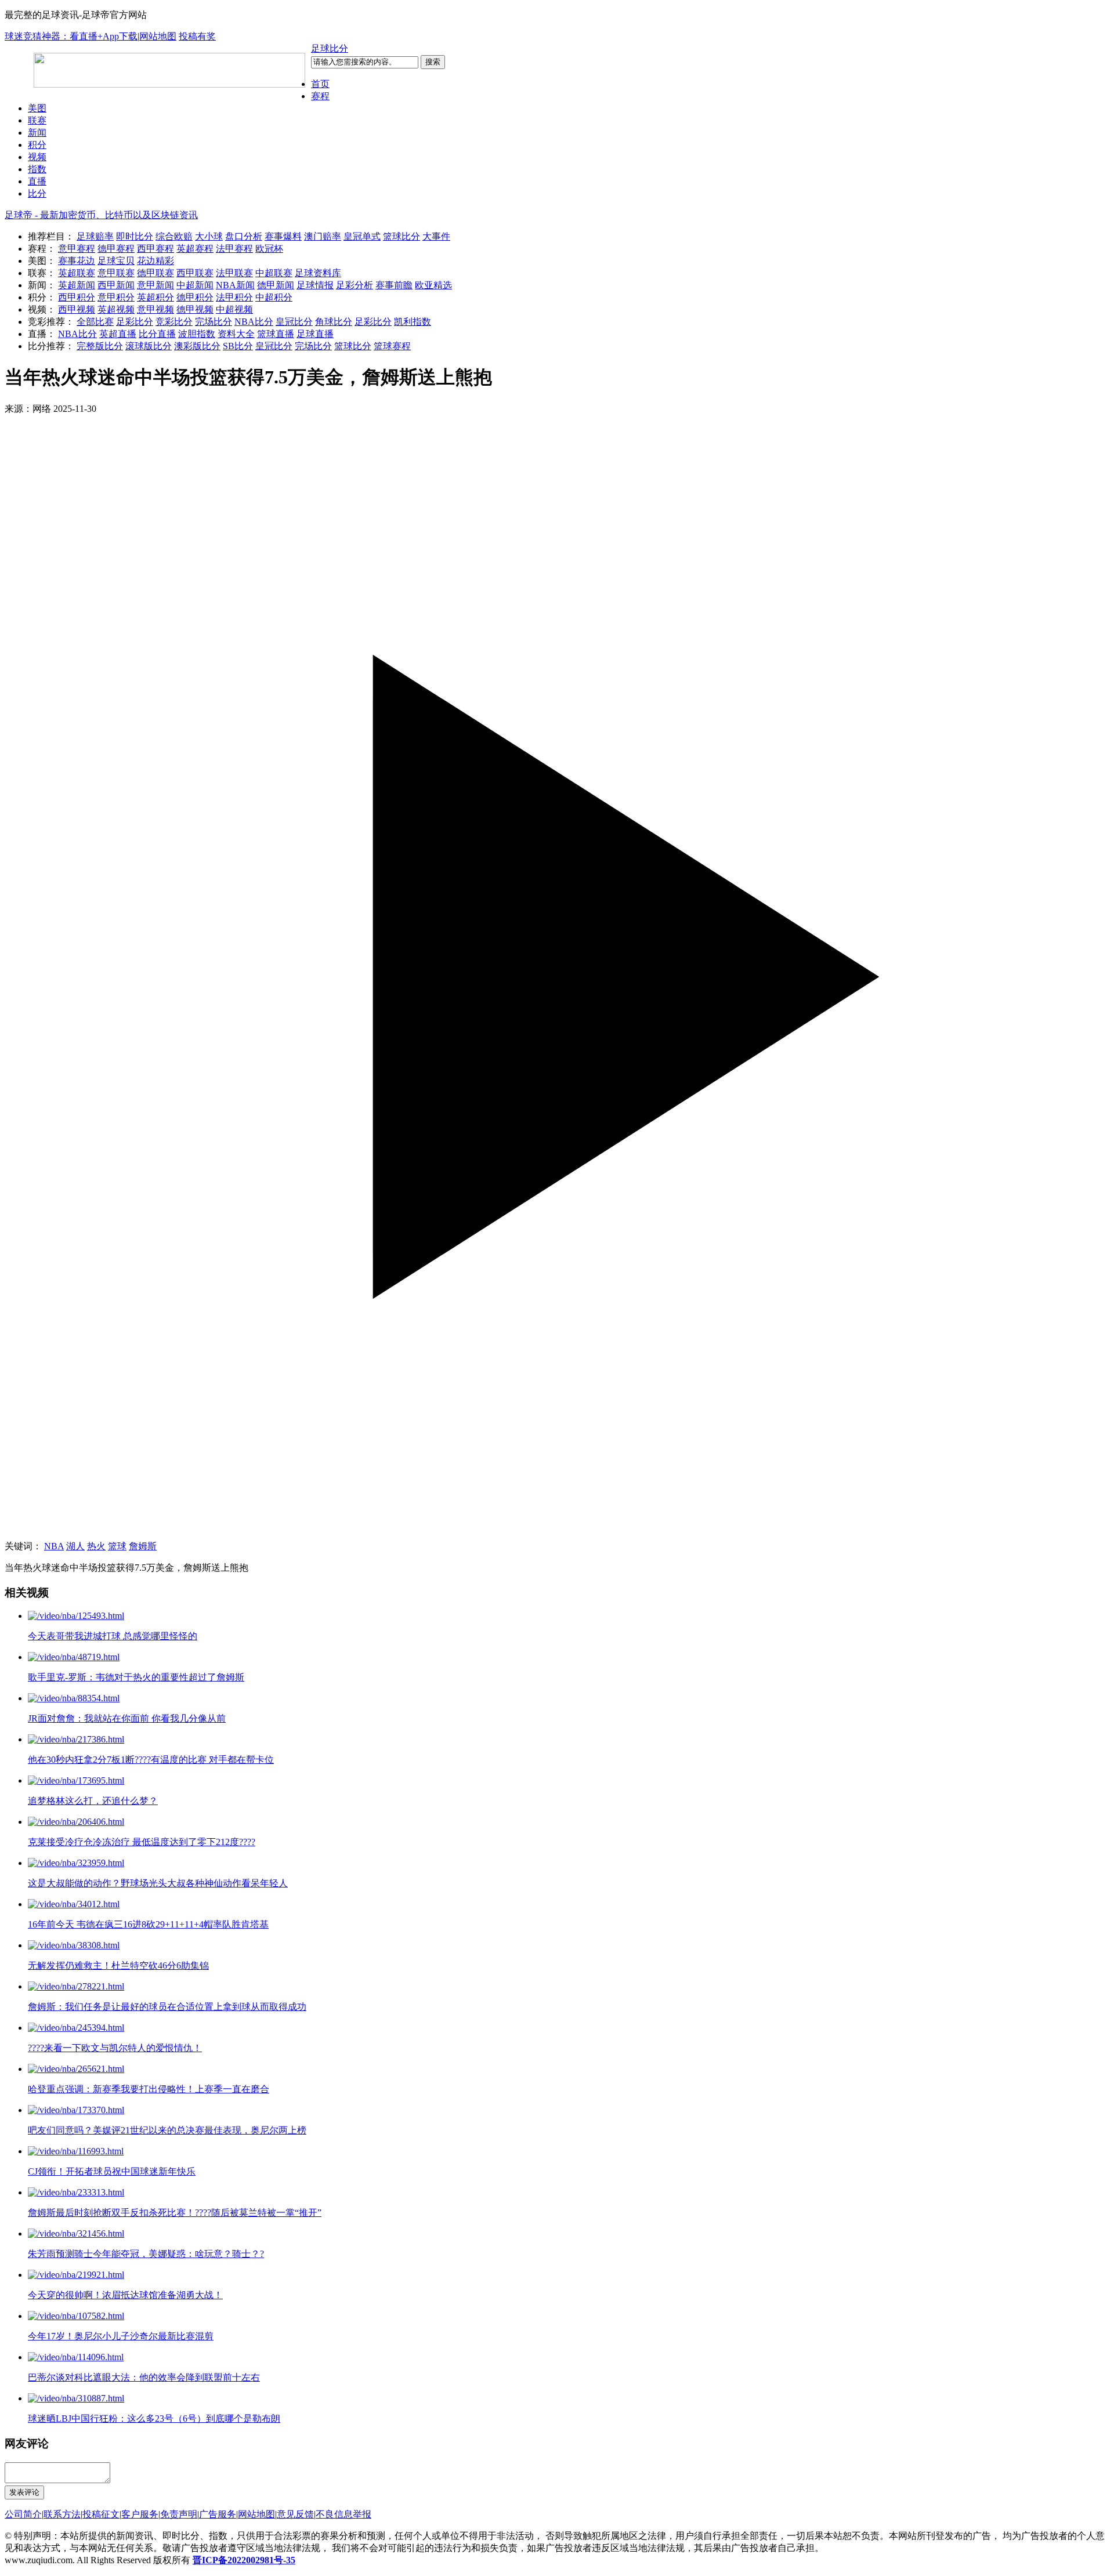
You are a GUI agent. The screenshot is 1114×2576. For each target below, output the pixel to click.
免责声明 (179, 2514)
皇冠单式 (362, 236)
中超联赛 (274, 273)
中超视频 (234, 309)
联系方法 (62, 2514)
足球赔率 (95, 236)
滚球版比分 (149, 346)
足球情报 (315, 285)
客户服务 (140, 2514)
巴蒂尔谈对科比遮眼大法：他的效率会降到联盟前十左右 (144, 2377)
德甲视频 (195, 309)
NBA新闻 (235, 285)
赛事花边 (77, 261)
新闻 (37, 133)
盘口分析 (244, 236)
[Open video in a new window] (557, 978)
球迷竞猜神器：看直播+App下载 (71, 36)
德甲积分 (195, 297)
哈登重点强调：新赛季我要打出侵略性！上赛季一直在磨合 (149, 2089)
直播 (37, 181)
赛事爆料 (283, 236)
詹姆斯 (143, 1546)
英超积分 (155, 297)
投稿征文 (101, 2514)
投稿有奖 (197, 36)
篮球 (117, 1546)
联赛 (37, 120)
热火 (96, 1546)
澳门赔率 (323, 236)
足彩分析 (355, 285)
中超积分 (274, 297)
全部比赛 (95, 322)
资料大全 (236, 334)
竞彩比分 (174, 322)
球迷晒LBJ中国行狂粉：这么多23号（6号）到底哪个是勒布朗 (154, 2419)
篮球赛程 (392, 346)
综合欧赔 (174, 236)
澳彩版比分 (197, 346)
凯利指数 (413, 322)
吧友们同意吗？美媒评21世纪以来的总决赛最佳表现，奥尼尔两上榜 (167, 2130)
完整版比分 (100, 346)
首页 (320, 84)
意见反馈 (295, 2514)
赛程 (320, 96)
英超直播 (118, 334)
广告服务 (218, 2514)
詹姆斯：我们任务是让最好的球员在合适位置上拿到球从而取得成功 (167, 2007)
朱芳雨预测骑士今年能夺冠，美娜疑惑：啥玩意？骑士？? (146, 2254)
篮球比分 (402, 236)
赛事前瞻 (394, 285)
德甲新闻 (276, 285)
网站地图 (158, 36)
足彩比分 (135, 322)
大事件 (436, 236)
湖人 (75, 1546)
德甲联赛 (155, 273)
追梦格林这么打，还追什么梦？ (93, 1801)
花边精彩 (155, 261)
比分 (37, 193)
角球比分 (334, 322)
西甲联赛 (195, 273)
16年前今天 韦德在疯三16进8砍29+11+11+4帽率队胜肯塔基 (148, 1924)
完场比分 (214, 322)
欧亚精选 (433, 285)
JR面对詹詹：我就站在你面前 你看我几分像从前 (127, 1718)
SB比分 (238, 346)
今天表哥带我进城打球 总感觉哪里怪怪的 (113, 1636)
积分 (37, 145)
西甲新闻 (116, 285)
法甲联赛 (234, 273)
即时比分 (135, 236)
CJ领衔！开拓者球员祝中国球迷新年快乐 (112, 2171)
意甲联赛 (116, 273)
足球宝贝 (116, 261)
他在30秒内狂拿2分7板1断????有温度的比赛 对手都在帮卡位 (151, 1760)
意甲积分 (116, 297)
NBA (54, 1546)
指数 (37, 169)
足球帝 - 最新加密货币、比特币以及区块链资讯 (101, 215)
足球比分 (330, 48)
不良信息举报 (343, 2514)
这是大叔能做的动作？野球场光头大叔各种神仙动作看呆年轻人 (158, 1883)
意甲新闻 (155, 285)
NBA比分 (254, 322)
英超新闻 (77, 285)
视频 (37, 157)
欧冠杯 (269, 249)
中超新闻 (195, 285)
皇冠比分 (294, 322)
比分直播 (157, 334)
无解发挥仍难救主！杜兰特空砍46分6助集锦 (118, 1965)
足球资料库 (318, 273)
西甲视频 (77, 309)
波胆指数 (197, 334)
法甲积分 (234, 297)
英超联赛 (77, 273)
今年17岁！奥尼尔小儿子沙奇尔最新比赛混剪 (121, 2336)
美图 (37, 108)
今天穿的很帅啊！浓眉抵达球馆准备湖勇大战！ (125, 2295)
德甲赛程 (116, 249)
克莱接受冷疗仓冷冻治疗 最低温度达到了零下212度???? (142, 1842)
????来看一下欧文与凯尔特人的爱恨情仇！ (115, 2048)
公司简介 (23, 2514)
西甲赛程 (155, 249)
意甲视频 (155, 309)
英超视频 (116, 309)
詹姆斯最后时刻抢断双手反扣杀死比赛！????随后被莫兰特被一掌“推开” (175, 2213)
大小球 (209, 236)
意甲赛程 (77, 249)
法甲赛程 (234, 249)
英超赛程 (195, 249)
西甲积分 (77, 297)
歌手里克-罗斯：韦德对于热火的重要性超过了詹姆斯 (136, 1677)
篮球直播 (276, 334)
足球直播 (315, 334)
